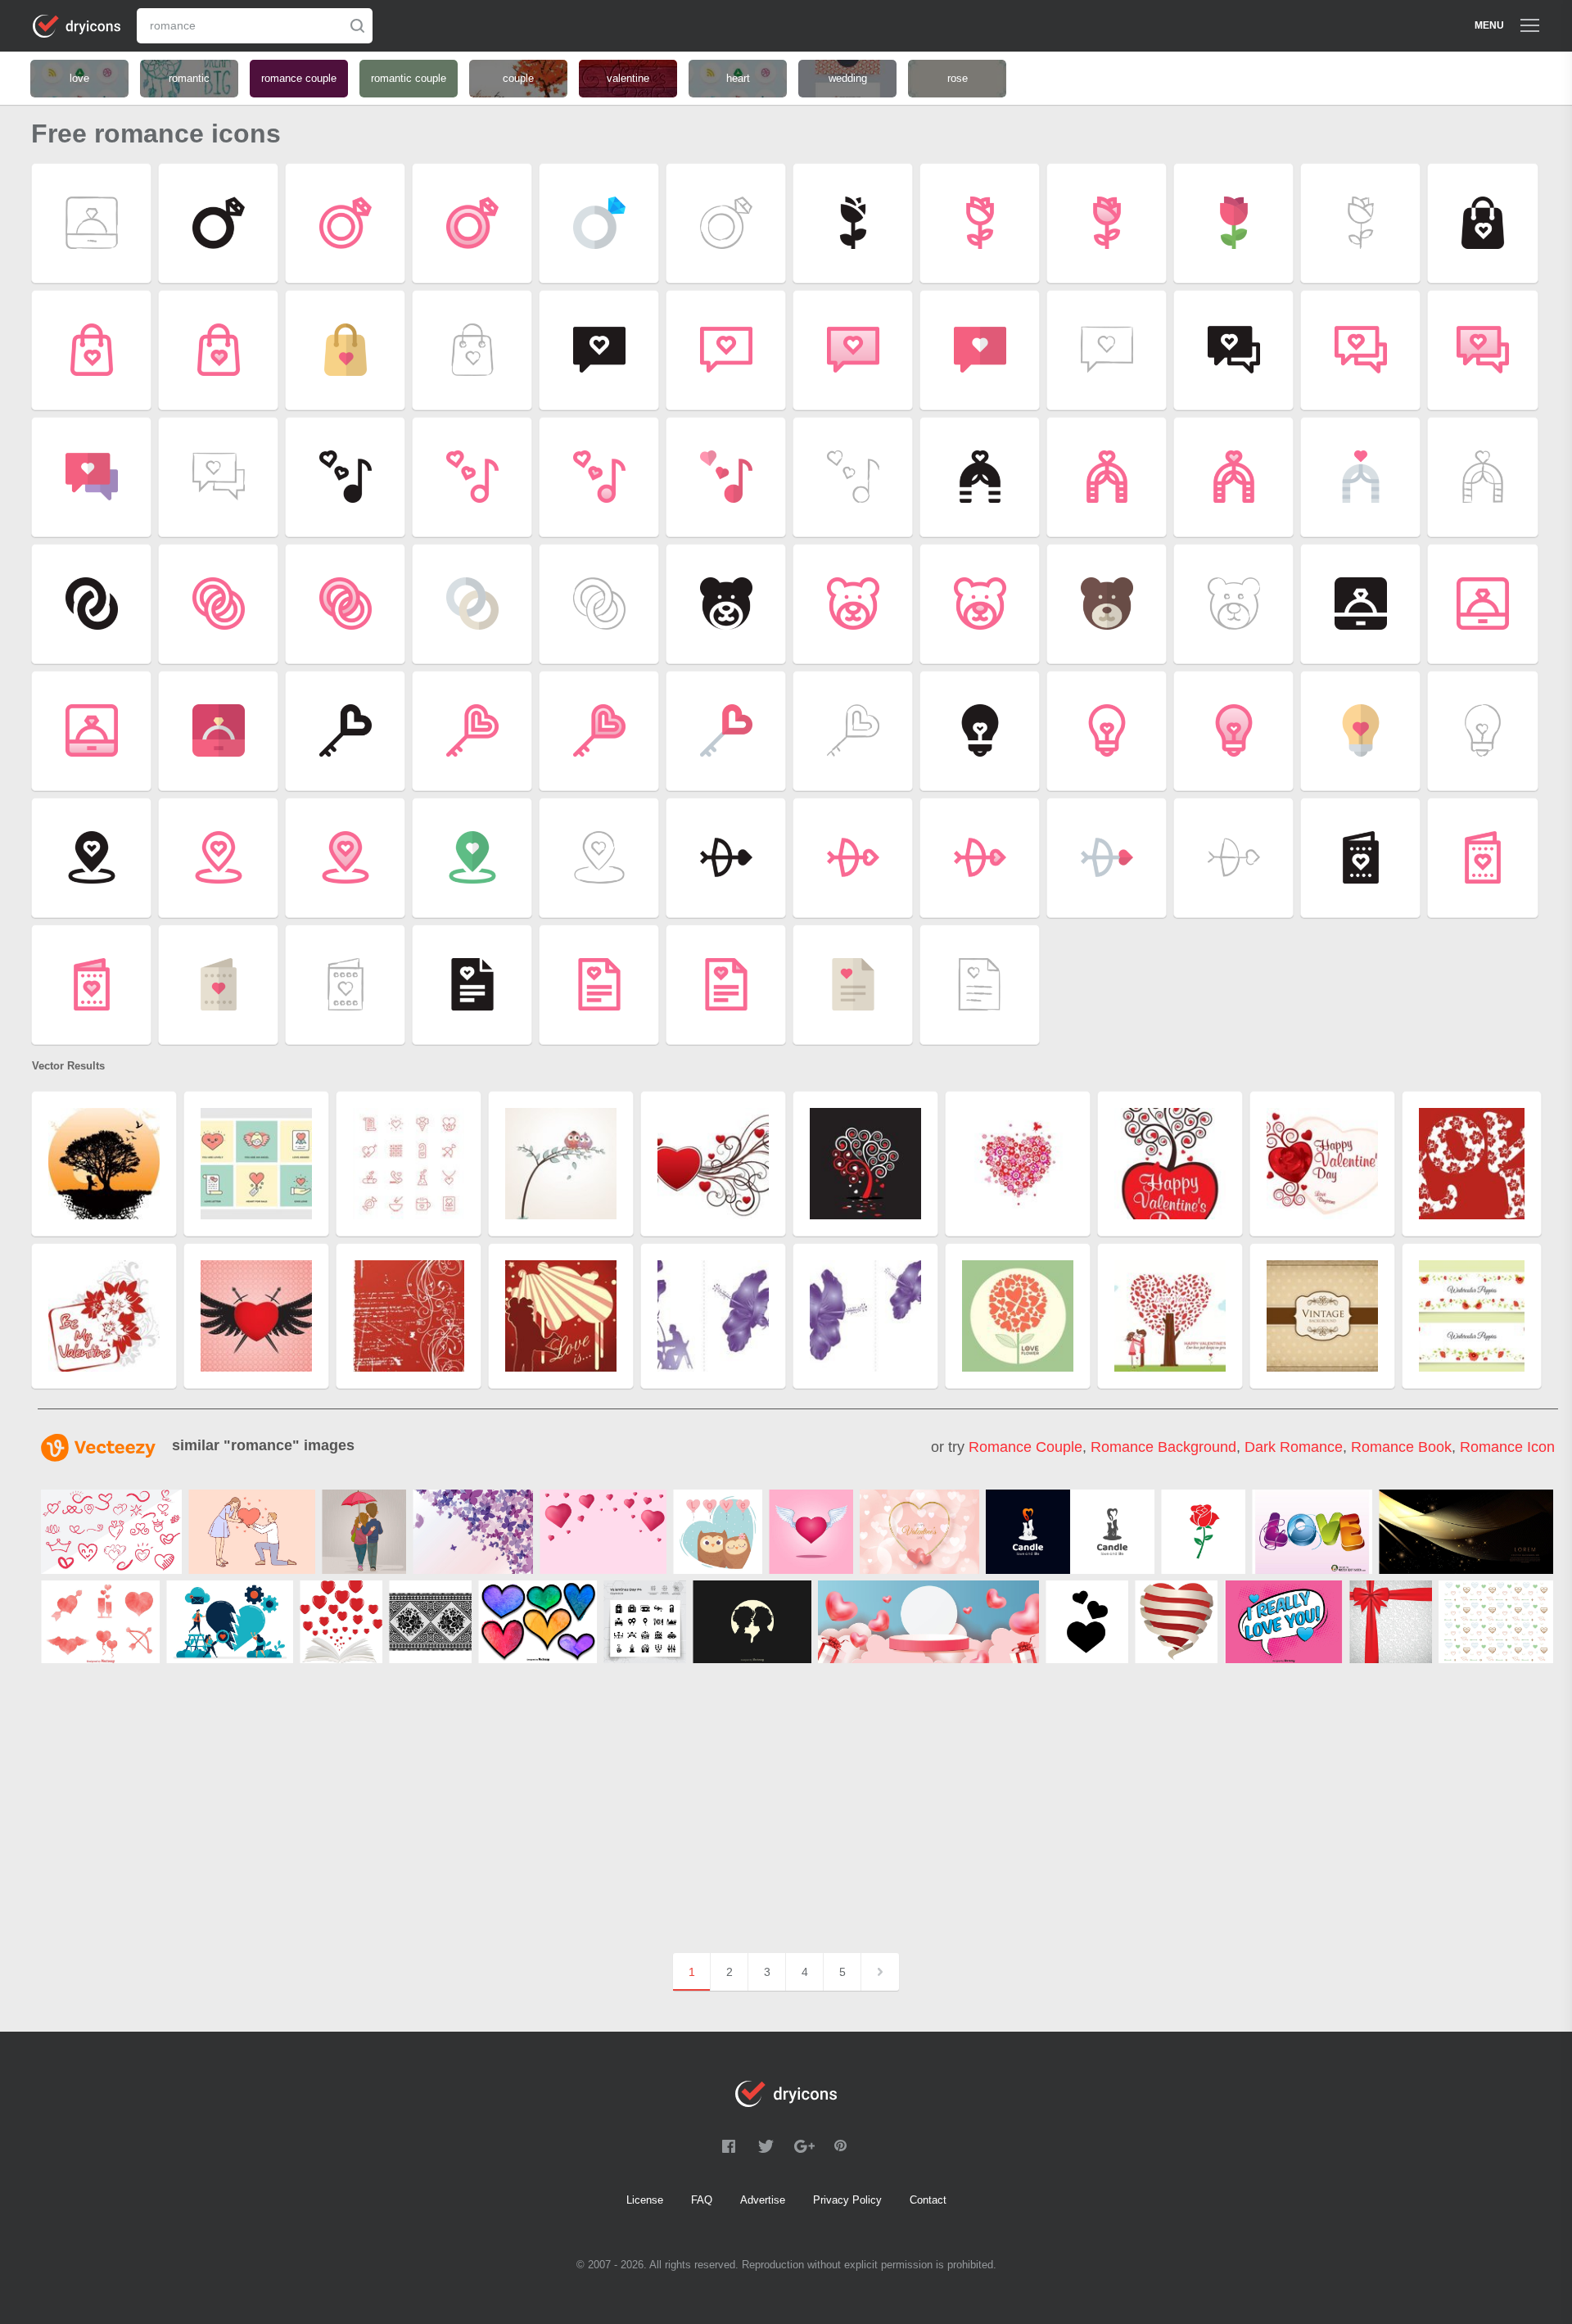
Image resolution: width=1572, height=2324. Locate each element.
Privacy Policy (847, 2200)
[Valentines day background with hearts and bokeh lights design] (919, 1532)
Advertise (763, 2200)
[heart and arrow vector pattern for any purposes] (1496, 1622)
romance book (1401, 1447)
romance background (1163, 1447)
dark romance (1294, 1447)
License (645, 2200)
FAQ (702, 2200)
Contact (928, 2200)
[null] (111, 1532)
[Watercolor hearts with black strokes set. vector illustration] (538, 1622)
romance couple (1025, 1447)
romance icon (1507, 1447)
